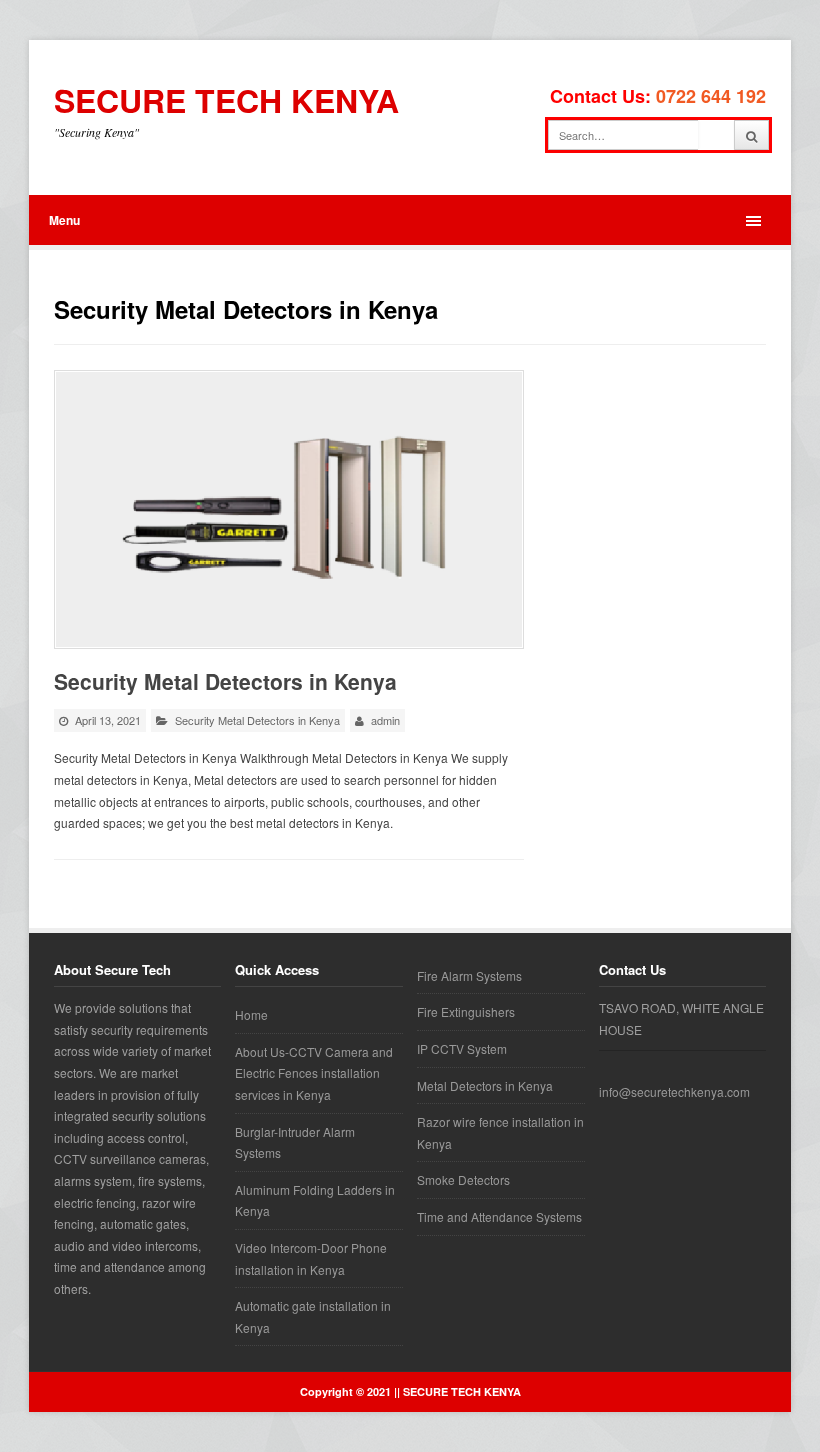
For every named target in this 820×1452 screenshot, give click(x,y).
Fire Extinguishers (466, 1011)
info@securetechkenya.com (674, 1091)
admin (385, 720)
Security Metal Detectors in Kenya (225, 681)
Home (251, 1014)
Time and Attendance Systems (499, 1216)
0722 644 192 (711, 96)
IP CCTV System (462, 1048)
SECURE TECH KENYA (226, 101)
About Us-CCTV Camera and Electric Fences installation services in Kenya (314, 1073)
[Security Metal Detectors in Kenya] (289, 509)
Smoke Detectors (463, 1179)
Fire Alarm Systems (469, 975)
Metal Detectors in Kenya (485, 1085)
